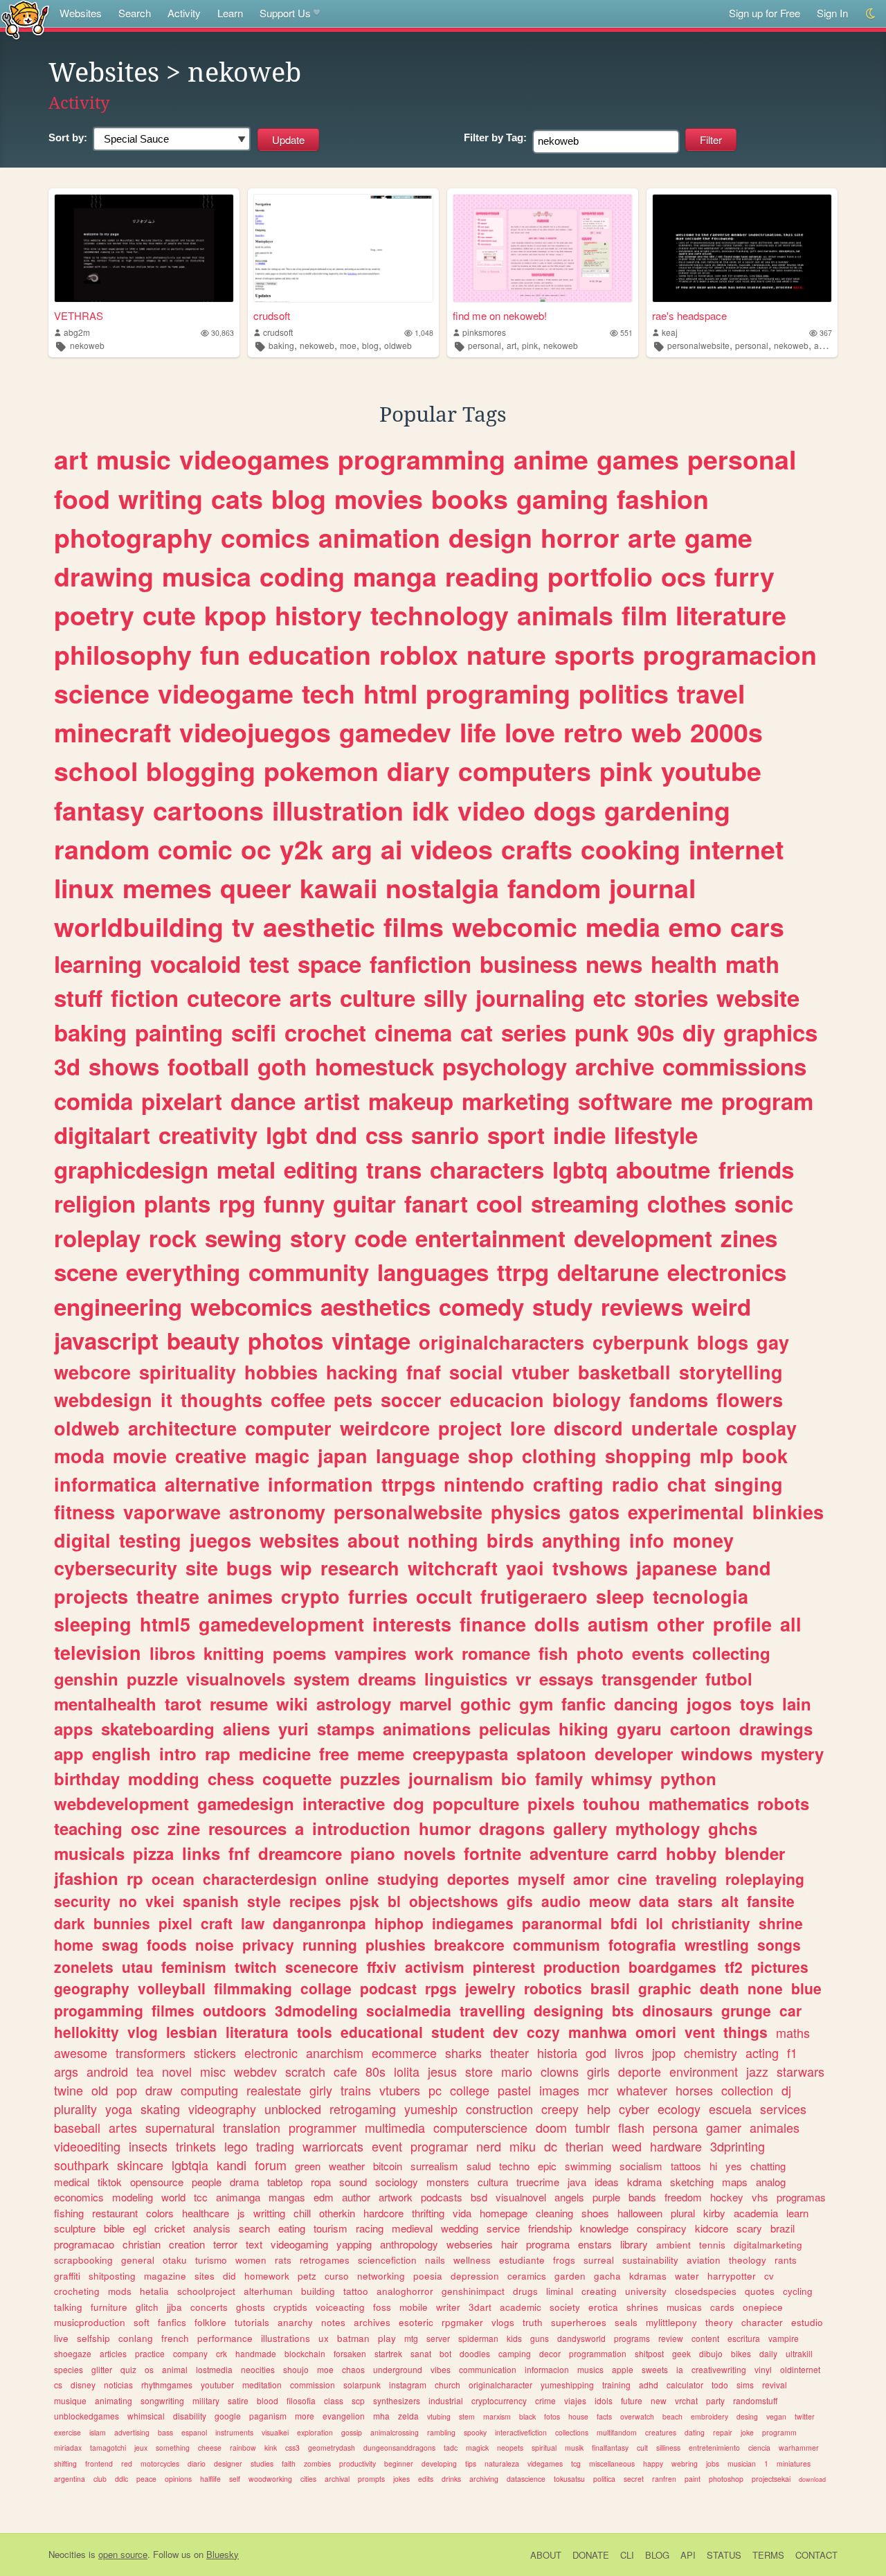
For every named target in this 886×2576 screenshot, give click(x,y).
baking (281, 345)
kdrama (644, 2182)
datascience (526, 2479)
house (578, 2416)
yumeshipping (567, 2385)
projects (91, 1596)
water (687, 2276)
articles (113, 2353)
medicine (275, 1753)
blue (806, 1988)
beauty (203, 1340)
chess (231, 1778)
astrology (354, 1703)
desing (747, 2416)
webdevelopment (121, 1803)
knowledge (604, 2228)
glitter (102, 2369)
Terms (768, 2555)
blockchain (305, 2353)
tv (243, 927)
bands (642, 2197)
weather (347, 2166)
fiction (145, 998)
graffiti (67, 2276)
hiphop (399, 1923)
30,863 (223, 333)
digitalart (102, 1135)
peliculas (515, 1728)
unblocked (293, 2109)
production (582, 1967)
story (318, 1238)
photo (600, 1653)
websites (299, 1540)
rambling (441, 2432)
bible (114, 2228)
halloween (640, 2213)
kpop (235, 615)
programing (498, 693)
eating (292, 2228)
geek (681, 2353)
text (254, 2244)
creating (599, 2291)
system (322, 1679)
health (684, 964)
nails (435, 2260)
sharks (463, 2052)
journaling (530, 998)
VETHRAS (79, 315)
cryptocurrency (499, 2400)
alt (730, 1901)
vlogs (503, 2322)
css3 (292, 2448)
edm (324, 2197)
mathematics (699, 1803)
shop (491, 1456)
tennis (712, 2245)
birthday (87, 1778)
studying (408, 1879)
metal (246, 1169)
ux (324, 2338)
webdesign (103, 1399)
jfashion (86, 1878)
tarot (183, 1703)
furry (744, 576)
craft (217, 1923)
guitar (364, 1203)
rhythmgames (167, 2385)
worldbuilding (139, 927)
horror (580, 537)
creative (211, 1456)
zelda (408, 2416)
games (638, 459)
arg (352, 849)
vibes (441, 2369)
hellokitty (87, 2032)
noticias (118, 2385)
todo (720, 2385)
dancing (646, 1703)
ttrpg (523, 1272)
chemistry (711, 2052)
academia (756, 2213)
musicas (684, 2307)
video (491, 810)
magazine (165, 2276)
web (657, 732)
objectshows (454, 1901)
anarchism (335, 2052)
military (206, 2400)
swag (120, 1944)
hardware (676, 2146)
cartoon (700, 1728)
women (251, 2260)
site (202, 1568)
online (347, 1879)
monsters (448, 2182)
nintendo (484, 1484)
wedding (460, 2228)
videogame (226, 693)
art (512, 345)
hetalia (154, 2291)
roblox (419, 654)
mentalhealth (105, 1703)
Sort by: (68, 137)
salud (479, 2166)
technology (440, 615)
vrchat (686, 2400)
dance (263, 1101)
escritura (744, 2338)
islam (98, 2432)
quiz (128, 2369)
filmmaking (253, 1988)
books (470, 499)
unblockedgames (87, 2416)
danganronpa (319, 1923)
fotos (552, 2416)
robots (783, 1803)
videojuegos (255, 732)
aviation (704, 2260)
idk (431, 810)
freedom (683, 2197)
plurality (75, 2109)
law (253, 1923)
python (688, 1778)
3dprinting (738, 2146)
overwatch (637, 2416)
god (596, 2052)
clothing (559, 1456)
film (644, 615)
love (530, 732)
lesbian (192, 2032)
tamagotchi (108, 2448)
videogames (254, 459)
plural (683, 2213)
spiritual (544, 2448)
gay (773, 1342)
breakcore (469, 1944)
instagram (408, 2385)
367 (826, 333)
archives (372, 2322)
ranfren (664, 2479)
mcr (598, 2090)
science (102, 693)
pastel (514, 2090)
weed (627, 2146)
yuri (293, 1728)
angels (569, 2197)
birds (510, 1540)
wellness (472, 2260)
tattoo (356, 2291)
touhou (612, 1803)
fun (220, 654)
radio (635, 1484)
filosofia (301, 2400)
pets (353, 1399)
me (697, 1101)
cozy (543, 2032)
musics (590, 2369)
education (310, 654)
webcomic (515, 927)
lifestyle (656, 1135)
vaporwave (172, 1512)
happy (653, 2463)
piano (373, 1853)
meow (610, 1901)
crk (221, 2353)
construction (499, 2109)
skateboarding (158, 1728)
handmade (256, 2353)
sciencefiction (387, 2260)
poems (299, 1653)
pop (127, 2090)
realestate (274, 2090)
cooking (631, 849)
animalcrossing (395, 2432)
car (790, 2010)
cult (642, 2448)
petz (307, 2276)
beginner (399, 2463)
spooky (475, 2432)
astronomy (277, 1512)
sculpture (75, 2228)
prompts (371, 2479)
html (390, 693)
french (175, 2338)
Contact (816, 2555)
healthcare (206, 2213)
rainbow (243, 2448)
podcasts (442, 2197)
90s (656, 1032)
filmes (173, 2010)
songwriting (162, 2400)
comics (265, 537)
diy (699, 1032)
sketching (692, 2182)
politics (624, 693)
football (208, 1066)
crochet (325, 1032)
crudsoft (272, 315)
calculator (685, 2385)
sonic (764, 1203)
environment (704, 2071)
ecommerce (404, 2052)
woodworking (270, 2479)
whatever (642, 2090)
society (565, 2307)
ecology (679, 2109)
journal (652, 888)
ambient (673, 2245)
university (646, 2291)
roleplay (97, 1238)
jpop (664, 2052)
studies (262, 2463)
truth (533, 2322)
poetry (94, 615)
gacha (607, 2276)
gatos (594, 1512)
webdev (255, 2071)
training (616, 2385)
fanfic (584, 1703)
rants (786, 2260)
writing (161, 499)
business (528, 964)
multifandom (617, 2432)
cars (757, 927)
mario (517, 2071)
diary (418, 771)
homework (267, 2276)
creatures (661, 2432)
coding (302, 576)
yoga (119, 2109)
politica (604, 2479)
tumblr (593, 2127)
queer (256, 888)
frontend (99, 2463)
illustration (338, 810)
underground (398, 2369)
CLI (627, 2555)
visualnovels (236, 1679)
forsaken (350, 2353)
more (305, 2416)
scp (358, 2400)
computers (525, 771)
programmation (598, 2353)
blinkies (788, 1512)
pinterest (504, 1967)
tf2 (734, 1967)
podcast (388, 1988)
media (623, 927)
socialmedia (409, 2010)
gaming (562, 499)
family (559, 1778)
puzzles (370, 1778)
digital (82, 1540)
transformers (151, 2052)
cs (58, 2385)
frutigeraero (534, 1596)
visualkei (275, 2432)
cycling (798, 2291)
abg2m (77, 332)
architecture (182, 1428)
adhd (649, 2385)
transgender (649, 1679)
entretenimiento (714, 2448)
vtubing (439, 2416)
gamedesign (246, 1803)
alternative (212, 1484)
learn (797, 2213)
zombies (317, 2463)
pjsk (364, 1901)
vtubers (400, 2090)
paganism (268, 2416)
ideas (607, 2182)
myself (541, 1879)
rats (283, 2260)
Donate (591, 2555)
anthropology (409, 2244)
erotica (603, 2307)
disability (190, 2416)
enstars (595, 2244)
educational (382, 2032)
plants (177, 1203)
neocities (258, 2369)
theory (719, 2322)
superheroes (579, 2322)
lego (236, 2146)
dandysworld (581, 2338)
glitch (147, 2307)
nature (506, 654)
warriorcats (333, 2146)
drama (244, 2182)
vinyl (763, 2369)
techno (514, 2166)
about (373, 1540)
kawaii (338, 888)
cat (477, 1032)
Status (724, 2555)
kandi (232, 2165)
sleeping (93, 1624)
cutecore (234, 998)
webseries (470, 2244)
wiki (292, 1703)
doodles (475, 2353)
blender (755, 1853)
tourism (331, 2228)
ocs (684, 576)
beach (672, 2416)
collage (326, 1988)
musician (742, 2463)
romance (496, 1653)
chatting (768, 2166)
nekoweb (87, 345)
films (414, 927)
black (527, 2416)
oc (256, 849)
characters (487, 1169)
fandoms (669, 1399)
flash (631, 2127)
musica (207, 576)
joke (747, 2432)
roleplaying (765, 1879)
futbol (729, 1679)
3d (67, 1066)
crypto (310, 1596)
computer (288, 1428)
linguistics (466, 1679)
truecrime (538, 2182)
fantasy (99, 810)
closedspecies (706, 2291)
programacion (730, 654)
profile (742, 1624)
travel (711, 693)
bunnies (122, 1923)
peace (146, 2479)
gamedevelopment (281, 1624)
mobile (414, 2307)
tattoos (686, 2166)
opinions (178, 2479)
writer (448, 2307)
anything (581, 1540)
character (762, 2322)
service (503, 2228)
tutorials (252, 2322)
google (228, 2416)
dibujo (711, 2353)
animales (775, 2127)
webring (685, 2463)
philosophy (123, 654)
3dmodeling (316, 2010)
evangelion (344, 2416)
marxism (497, 2416)
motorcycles (160, 2463)
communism (557, 1944)
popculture (476, 1803)
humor (445, 1828)
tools (315, 2032)
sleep (620, 1596)
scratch (305, 2071)
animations (427, 1728)
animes (240, 1596)
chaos (353, 2369)
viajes (575, 2400)
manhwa (598, 2032)
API (688, 2555)
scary (749, 2228)
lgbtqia (190, 2165)
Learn (230, 13)
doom (551, 2127)
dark (70, 1923)
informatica (105, 1484)
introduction (361, 1828)
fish (553, 1653)
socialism (641, 2166)
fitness (84, 1512)
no (128, 1901)
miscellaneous (612, 2463)
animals (565, 615)
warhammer (799, 2448)
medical (72, 2182)
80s (376, 2071)
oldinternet (800, 2369)
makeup (411, 1101)
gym (536, 1703)
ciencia (759, 2448)
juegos (220, 1540)
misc (213, 2071)
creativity (208, 1135)
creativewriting (719, 2369)
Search (135, 13)
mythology (658, 1828)
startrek (388, 2353)
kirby (714, 2213)
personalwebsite (698, 345)
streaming (585, 1203)
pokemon (321, 771)
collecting (731, 1653)
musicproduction (90, 2322)
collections (572, 2432)
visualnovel (521, 2197)
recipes (315, 1901)
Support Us (285, 13)
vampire (784, 2338)
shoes (595, 2213)
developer (634, 1753)
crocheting (77, 2291)
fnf (239, 1853)
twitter (805, 2416)
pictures (780, 1967)
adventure (569, 1853)
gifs (520, 1901)
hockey (727, 2197)
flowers (750, 1399)
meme (381, 1753)
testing (150, 1540)
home (74, 1944)
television (98, 1652)
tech (328, 693)
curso (337, 2276)
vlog (143, 2032)
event (387, 2146)
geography (92, 1988)
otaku (175, 2260)
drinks (451, 2479)
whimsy (622, 1778)
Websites (81, 13)
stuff (78, 998)
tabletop (285, 2182)
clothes (687, 1203)
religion (95, 1203)
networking (381, 2276)
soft (142, 2322)
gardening (667, 810)
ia (680, 2369)
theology (748, 2260)
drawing (104, 576)
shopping (648, 1456)
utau (137, 1967)
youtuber (217, 2385)
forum (271, 2165)
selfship (93, 2338)
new (659, 2400)
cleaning (554, 2213)
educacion (497, 1399)
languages (433, 1272)
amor (591, 1879)
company (190, 2353)
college (470, 2090)
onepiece (763, 2307)
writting (269, 2213)
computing (209, 2090)
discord (588, 1428)
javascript (106, 1340)
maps (735, 2182)
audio (561, 1901)
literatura (257, 2032)
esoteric (416, 2322)
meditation (262, 2385)
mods (120, 2291)
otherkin (337, 2213)
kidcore (712, 2228)
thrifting (428, 2213)
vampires (370, 1653)
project (470, 1428)
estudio (807, 2322)
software (625, 1101)
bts (623, 2010)
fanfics (172, 2322)
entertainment (490, 1238)
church (447, 2385)
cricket (170, 2228)
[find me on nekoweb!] (543, 248)
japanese (677, 1568)
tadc (451, 2448)
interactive (344, 1803)
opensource (157, 2182)
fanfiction (421, 964)
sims (745, 2385)
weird (721, 1306)
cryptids (290, 2307)
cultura (493, 2182)
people (207, 2182)
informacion (547, 2369)
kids (514, 2338)
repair (723, 2432)
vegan (776, 2416)
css (384, 1135)
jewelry (490, 1988)
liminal (560, 2291)
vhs (760, 2197)
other (681, 1624)
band (748, 1568)
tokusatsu (569, 2479)
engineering (118, 1306)
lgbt (287, 1135)
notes (333, 2322)
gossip (352, 2432)
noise (215, 1944)
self (235, 2479)
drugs (525, 2291)
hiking (584, 1728)
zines (749, 1238)
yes (734, 2166)
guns (540, 2338)
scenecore (322, 1967)
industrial (446, 2400)
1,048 (424, 333)
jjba (174, 2307)
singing (749, 1484)
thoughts (221, 1399)
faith (289, 2463)
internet (736, 849)
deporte (640, 2071)
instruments (234, 2432)
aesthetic (319, 927)
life (478, 732)
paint (693, 2479)
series (534, 1032)
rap (218, 1753)
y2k (301, 849)
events (658, 1653)
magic (282, 1456)
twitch (256, 1967)
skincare (140, 2165)
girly (321, 2090)
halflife (210, 2479)
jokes (401, 2479)
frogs (564, 2260)
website (758, 998)
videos (452, 849)
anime (551, 459)
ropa (321, 2182)
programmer (323, 2127)
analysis (212, 2228)
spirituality (188, 1372)
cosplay (761, 1428)
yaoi (525, 1568)
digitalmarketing (768, 2245)
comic (195, 849)
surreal (599, 2260)
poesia (428, 2276)
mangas (287, 2197)
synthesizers (397, 2400)
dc (551, 2146)
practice (150, 2353)
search (254, 2228)
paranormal (562, 1923)
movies (379, 499)
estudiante (522, 2260)
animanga (238, 2197)
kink (271, 2448)
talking (68, 2307)
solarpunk (362, 2385)
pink (530, 345)
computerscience (480, 2127)
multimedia (395, 2127)
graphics (770, 1032)
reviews (642, 1306)
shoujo (296, 2369)
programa (548, 2244)
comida (93, 1101)
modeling (133, 2197)
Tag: (495, 137)
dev (506, 2032)
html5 (165, 1624)
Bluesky (223, 2554)
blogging (201, 771)
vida (462, 2213)
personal (485, 345)
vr (523, 1679)
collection (747, 2090)
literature (731, 615)
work (434, 1653)
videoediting (87, 2146)
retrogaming (363, 2109)
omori (656, 2032)
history (318, 615)
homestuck (374, 1066)
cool (499, 1203)
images (559, 2090)
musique (70, 2400)
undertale (675, 1428)
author (356, 2197)
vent (700, 2032)
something (173, 2448)
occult (444, 1596)
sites (205, 2276)
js (241, 2213)
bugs (249, 1568)
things (745, 2032)
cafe (345, 2071)
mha (381, 2416)
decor (550, 2353)
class (334, 2400)
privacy (268, 1944)
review (671, 2338)
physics (526, 1512)
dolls (557, 1624)
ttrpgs (408, 1484)
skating (160, 2109)
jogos (709, 1703)
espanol (194, 2432)
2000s (726, 732)
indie (579, 1135)
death (720, 1988)
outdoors (235, 2010)
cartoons (208, 810)
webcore (92, 1372)
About (546, 2555)
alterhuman (268, 2291)
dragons (512, 1828)
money (703, 1540)
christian (142, 2244)
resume (239, 1703)
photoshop (726, 2479)
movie (140, 1456)
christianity (711, 1923)
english (121, 1753)
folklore (210, 2322)
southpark (81, 2165)
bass (165, 2432)
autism (618, 1624)
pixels (551, 1803)
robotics (553, 1988)
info (647, 1540)
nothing (443, 1540)
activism (435, 1967)
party (715, 2400)
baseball (77, 2127)
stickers (215, 2052)
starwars (801, 2071)
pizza (153, 1853)
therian (585, 2146)
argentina (70, 2479)
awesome (81, 2052)
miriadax (68, 2448)
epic (547, 2166)
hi (713, 2166)
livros (629, 2052)
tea (145, 2071)
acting (762, 2052)
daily (768, 2353)
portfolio (600, 576)
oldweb (398, 345)
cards (722, 2307)
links (201, 1853)
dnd (336, 1135)
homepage (504, 2213)
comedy (481, 1306)
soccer (411, 1399)
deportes (478, 1879)
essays (566, 1679)
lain (797, 1703)
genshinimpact (473, 2291)
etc (609, 998)
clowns (560, 2071)
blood (268, 2400)
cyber (634, 2109)
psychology (505, 1066)
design (490, 537)
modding (164, 1778)
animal (175, 2369)
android (107, 2071)
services (783, 2109)
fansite (771, 1901)
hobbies (281, 1372)
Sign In (832, 13)
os (149, 2369)
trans (394, 1169)
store (479, 2071)
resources (247, 1828)
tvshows (590, 1568)
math (752, 964)
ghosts (251, 2307)
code (381, 1238)
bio (514, 1778)
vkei (160, 1901)
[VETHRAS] (144, 248)
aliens (246, 1728)
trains (356, 2090)
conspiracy (662, 2228)
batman (353, 2338)
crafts (537, 849)
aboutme (663, 1169)
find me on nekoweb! (500, 315)
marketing (516, 1101)
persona (675, 2127)
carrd (637, 1853)
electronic (271, 2052)
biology (587, 1399)
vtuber (541, 1372)
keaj (670, 332)
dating (695, 2432)
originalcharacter (500, 2385)
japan (343, 1456)
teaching (88, 1828)
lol (654, 1923)
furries (378, 1596)
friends (756, 1169)
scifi (254, 1032)
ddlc (121, 2479)
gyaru (639, 1728)
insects (148, 2146)
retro (593, 732)
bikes (741, 2353)
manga (395, 576)
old (100, 2090)
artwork (396, 2197)
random (102, 849)
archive (615, 1066)
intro (178, 1753)
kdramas (648, 2276)
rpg (237, 1203)
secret (634, 2479)
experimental (686, 1512)
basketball (624, 1372)
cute (169, 615)
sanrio (445, 1135)
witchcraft (453, 1568)
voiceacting (340, 2307)
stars (695, 1901)
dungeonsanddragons (399, 2448)
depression (475, 2276)
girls (598, 2071)
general (138, 2260)
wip (296, 1568)
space (329, 964)
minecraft (112, 732)
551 (626, 333)
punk (602, 1032)
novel (177, 2071)
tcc (201, 2197)
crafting (568, 1484)
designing (569, 2010)
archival (337, 2479)
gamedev (395, 732)
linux (84, 888)
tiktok (110, 2182)
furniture (109, 2307)
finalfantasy (610, 2448)
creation (187, 2244)
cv (769, 2276)
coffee (298, 1399)
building (318, 2291)
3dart (480, 2307)
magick (477, 2448)
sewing (243, 1238)
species (69, 2369)
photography (133, 537)
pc (435, 2090)
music (134, 459)
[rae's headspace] (742, 248)
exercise (67, 2432)
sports (595, 654)
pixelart (182, 1101)
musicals (89, 1853)
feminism (194, 1967)
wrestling (717, 1944)
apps (73, 1728)
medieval (412, 2228)
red (127, 2463)
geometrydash (332, 2448)
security (82, 1901)
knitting (234, 1653)
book (765, 1456)
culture (378, 998)
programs (632, 2338)
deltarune (608, 1272)
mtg (411, 2338)
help (599, 2109)
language (418, 1456)
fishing (69, 2213)
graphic (665, 1988)
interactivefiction (521, 2432)
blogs (723, 1342)
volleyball (172, 1988)
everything (183, 1272)
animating (114, 2400)
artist (332, 1101)
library (634, 2244)
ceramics (527, 2276)
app (69, 1753)
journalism (451, 1778)
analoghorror (405, 2291)
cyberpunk (641, 1342)
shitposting (112, 2276)
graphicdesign (131, 1169)
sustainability (650, 2260)
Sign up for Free (765, 13)
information (320, 1484)
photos (286, 1340)
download (812, 2479)
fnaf (424, 1372)
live (61, 2338)
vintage (371, 1340)
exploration (315, 2432)
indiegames (473, 1923)
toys (757, 1703)
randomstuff (755, 2400)
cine (632, 1879)
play (387, 2338)
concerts (209, 2307)
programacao (84, 2244)
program (767, 1101)
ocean (173, 1879)
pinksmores (484, 332)
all (791, 1624)
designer (228, 2463)
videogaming (299, 2244)
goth (282, 1066)
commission (313, 2385)
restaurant (115, 2213)
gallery (580, 1828)
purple (606, 2197)
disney (83, 2385)
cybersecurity (116, 1568)
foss (382, 2307)
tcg (576, 2463)
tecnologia (700, 1596)
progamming (99, 2010)
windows (717, 1753)
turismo (211, 2260)
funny (294, 1203)
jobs (713, 2463)
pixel (175, 1923)
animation (379, 537)
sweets (655, 2369)
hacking (362, 1372)
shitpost (649, 2353)
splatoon (551, 1753)
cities (308, 2479)
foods (167, 1944)
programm (779, 2432)
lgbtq (580, 1169)
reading (492, 576)
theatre (168, 1596)
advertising (132, 2432)
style (264, 1901)
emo (695, 927)
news (614, 964)
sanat (421, 2353)
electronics (727, 1272)
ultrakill (799, 2353)
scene (86, 1272)
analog (771, 2182)
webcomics (251, 1306)
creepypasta (460, 1753)
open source (123, 2554)
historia (557, 2052)
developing (439, 2463)
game (718, 537)
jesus (442, 2071)
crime (545, 2400)
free (334, 1753)
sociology (397, 2182)
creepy (560, 2109)
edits (426, 2479)
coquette (297, 1778)
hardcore (383, 2213)
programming (422, 459)
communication (488, 2369)
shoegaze (73, 2353)
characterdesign (260, 1879)
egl (139, 2228)
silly (445, 998)
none (765, 1988)
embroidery (709, 2416)
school (96, 771)
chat (687, 1484)
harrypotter (732, 2276)
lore (528, 1428)
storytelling (731, 1372)
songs (779, 1944)
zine (184, 1828)
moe (348, 345)
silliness (668, 2448)
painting (179, 1032)
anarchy (295, 2322)
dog (409, 1803)
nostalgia (442, 888)
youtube (711, 771)
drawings (776, 1728)
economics (79, 2197)
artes (123, 2127)
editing (321, 1169)
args (66, 2071)
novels (430, 1853)
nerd (489, 2146)
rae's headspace (689, 315)
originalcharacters (501, 1342)
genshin (86, 1679)
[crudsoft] (343, 248)
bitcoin (388, 2166)
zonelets (84, 1967)
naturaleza (502, 2463)
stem (467, 2416)
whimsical (146, 2416)
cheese (210, 2448)
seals (626, 2322)
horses (694, 2090)
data (654, 1901)
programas (801, 2197)
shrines (642, 2307)
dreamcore (300, 1853)
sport (516, 1135)
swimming (588, 2166)
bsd (479, 2197)
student (458, 2032)
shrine (781, 1923)
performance (225, 2338)
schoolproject (206, 2291)
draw (159, 2090)
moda (79, 1456)
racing (370, 2228)
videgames (545, 2463)
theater (509, 2052)
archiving (484, 2479)
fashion (663, 499)
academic (521, 2307)
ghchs (733, 1828)
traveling (686, 1879)
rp (135, 1878)
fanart (436, 1203)
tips (471, 2463)
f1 (792, 2052)
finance (493, 1624)
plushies (396, 1944)
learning (98, 964)
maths (793, 2032)
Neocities (67, 2554)
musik (574, 2448)
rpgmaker (462, 2322)
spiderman (478, 2338)
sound (353, 2182)
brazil (783, 2228)
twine (69, 2090)
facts (604, 2416)
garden (570, 2276)
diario (197, 2463)
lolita (407, 2071)
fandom (554, 888)
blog (370, 345)
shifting (65, 2463)
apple (623, 2369)
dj (786, 2090)
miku (523, 2146)
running (330, 1944)
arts (310, 998)
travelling (492, 2010)
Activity (184, 13)
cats (237, 499)
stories (671, 998)
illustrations (286, 2338)
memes (167, 888)
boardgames (672, 1967)
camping (515, 2353)
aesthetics (376, 1306)
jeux (141, 2448)
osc (145, 1828)
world (173, 2197)
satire (238, 2400)
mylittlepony (671, 2322)
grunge (746, 2010)
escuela (730, 2109)
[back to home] (25, 19)
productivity (358, 2463)
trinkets (196, 2146)
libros (172, 1653)
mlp (717, 1456)
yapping (354, 2244)
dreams (387, 1679)
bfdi (624, 1923)
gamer (724, 2127)
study (562, 1306)
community (309, 1272)
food (82, 499)
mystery (792, 1753)
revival (775, 2385)
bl (394, 1901)
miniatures (794, 2463)
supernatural (180, 2127)
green (308, 2166)
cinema (413, 1032)
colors (160, 2213)
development (643, 1238)
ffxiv (382, 1967)
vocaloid (196, 964)
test (269, 964)
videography (222, 2109)
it (166, 1399)
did (229, 2276)
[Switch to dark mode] (871, 14)
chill (302, 2213)
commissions (734, 1066)
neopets (510, 2448)
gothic (486, 1703)
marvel (426, 1703)
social (476, 1372)
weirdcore (385, 1428)
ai (391, 849)
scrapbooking (83, 2260)
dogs (565, 810)
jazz (757, 2071)
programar (439, 2146)
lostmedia (214, 2369)
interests (412, 1624)
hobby (691, 1853)
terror (225, 2244)
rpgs (441, 1988)
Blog (657, 2555)
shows (124, 1066)
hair (509, 2244)
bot (445, 2353)
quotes (760, 2291)
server (438, 2338)
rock (173, 1238)
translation (252, 2127)
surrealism (434, 2166)
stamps (346, 1728)
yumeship (431, 2109)
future (632, 2400)
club (100, 2479)
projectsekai (771, 2479)
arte (652, 537)
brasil (610, 1988)
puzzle (152, 1679)
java (577, 2182)
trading (275, 2146)
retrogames (325, 2260)
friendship (550, 2228)
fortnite (492, 1853)
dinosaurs (678, 2010)
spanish (211, 1901)
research (360, 1568)
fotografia (642, 1944)
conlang (136, 2338)
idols (604, 2400)
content (705, 2338)
